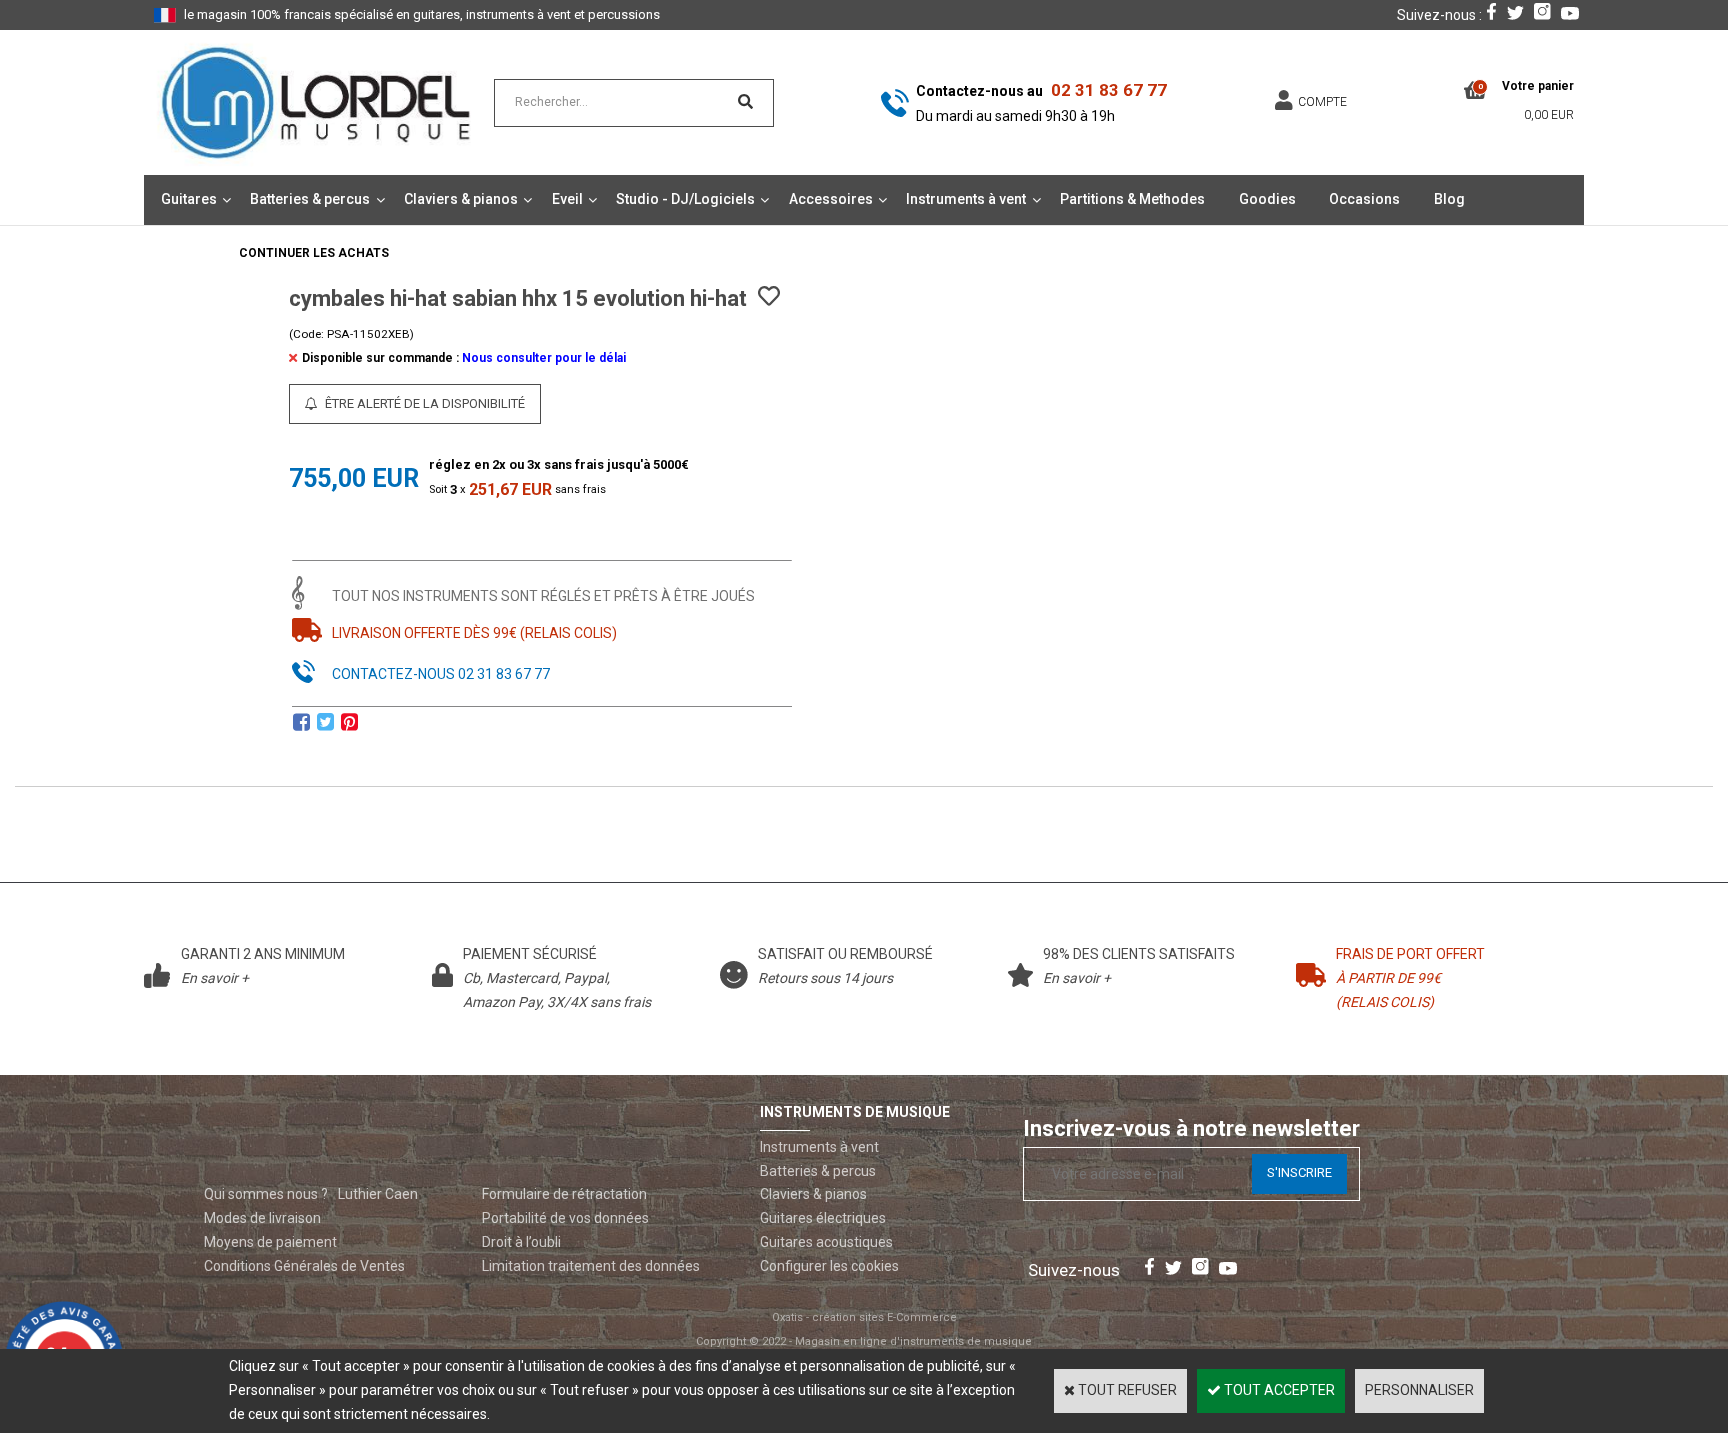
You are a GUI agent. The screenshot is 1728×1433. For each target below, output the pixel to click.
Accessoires (831, 199)
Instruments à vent (966, 199)
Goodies (1267, 199)
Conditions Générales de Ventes (304, 1266)
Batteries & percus (310, 199)
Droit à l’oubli (521, 1242)
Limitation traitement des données (591, 1266)
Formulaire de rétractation (564, 1194)
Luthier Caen (378, 1194)
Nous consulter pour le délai (544, 358)
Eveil (567, 199)
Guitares (189, 199)
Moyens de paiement (270, 1242)
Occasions (1364, 199)
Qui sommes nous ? (266, 1194)
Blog (1449, 199)
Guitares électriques (823, 1218)
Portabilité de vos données (565, 1218)
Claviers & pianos (461, 199)
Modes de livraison (262, 1218)
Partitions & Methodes (1132, 199)
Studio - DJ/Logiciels (685, 199)
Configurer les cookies (829, 1266)
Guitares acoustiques (826, 1242)
